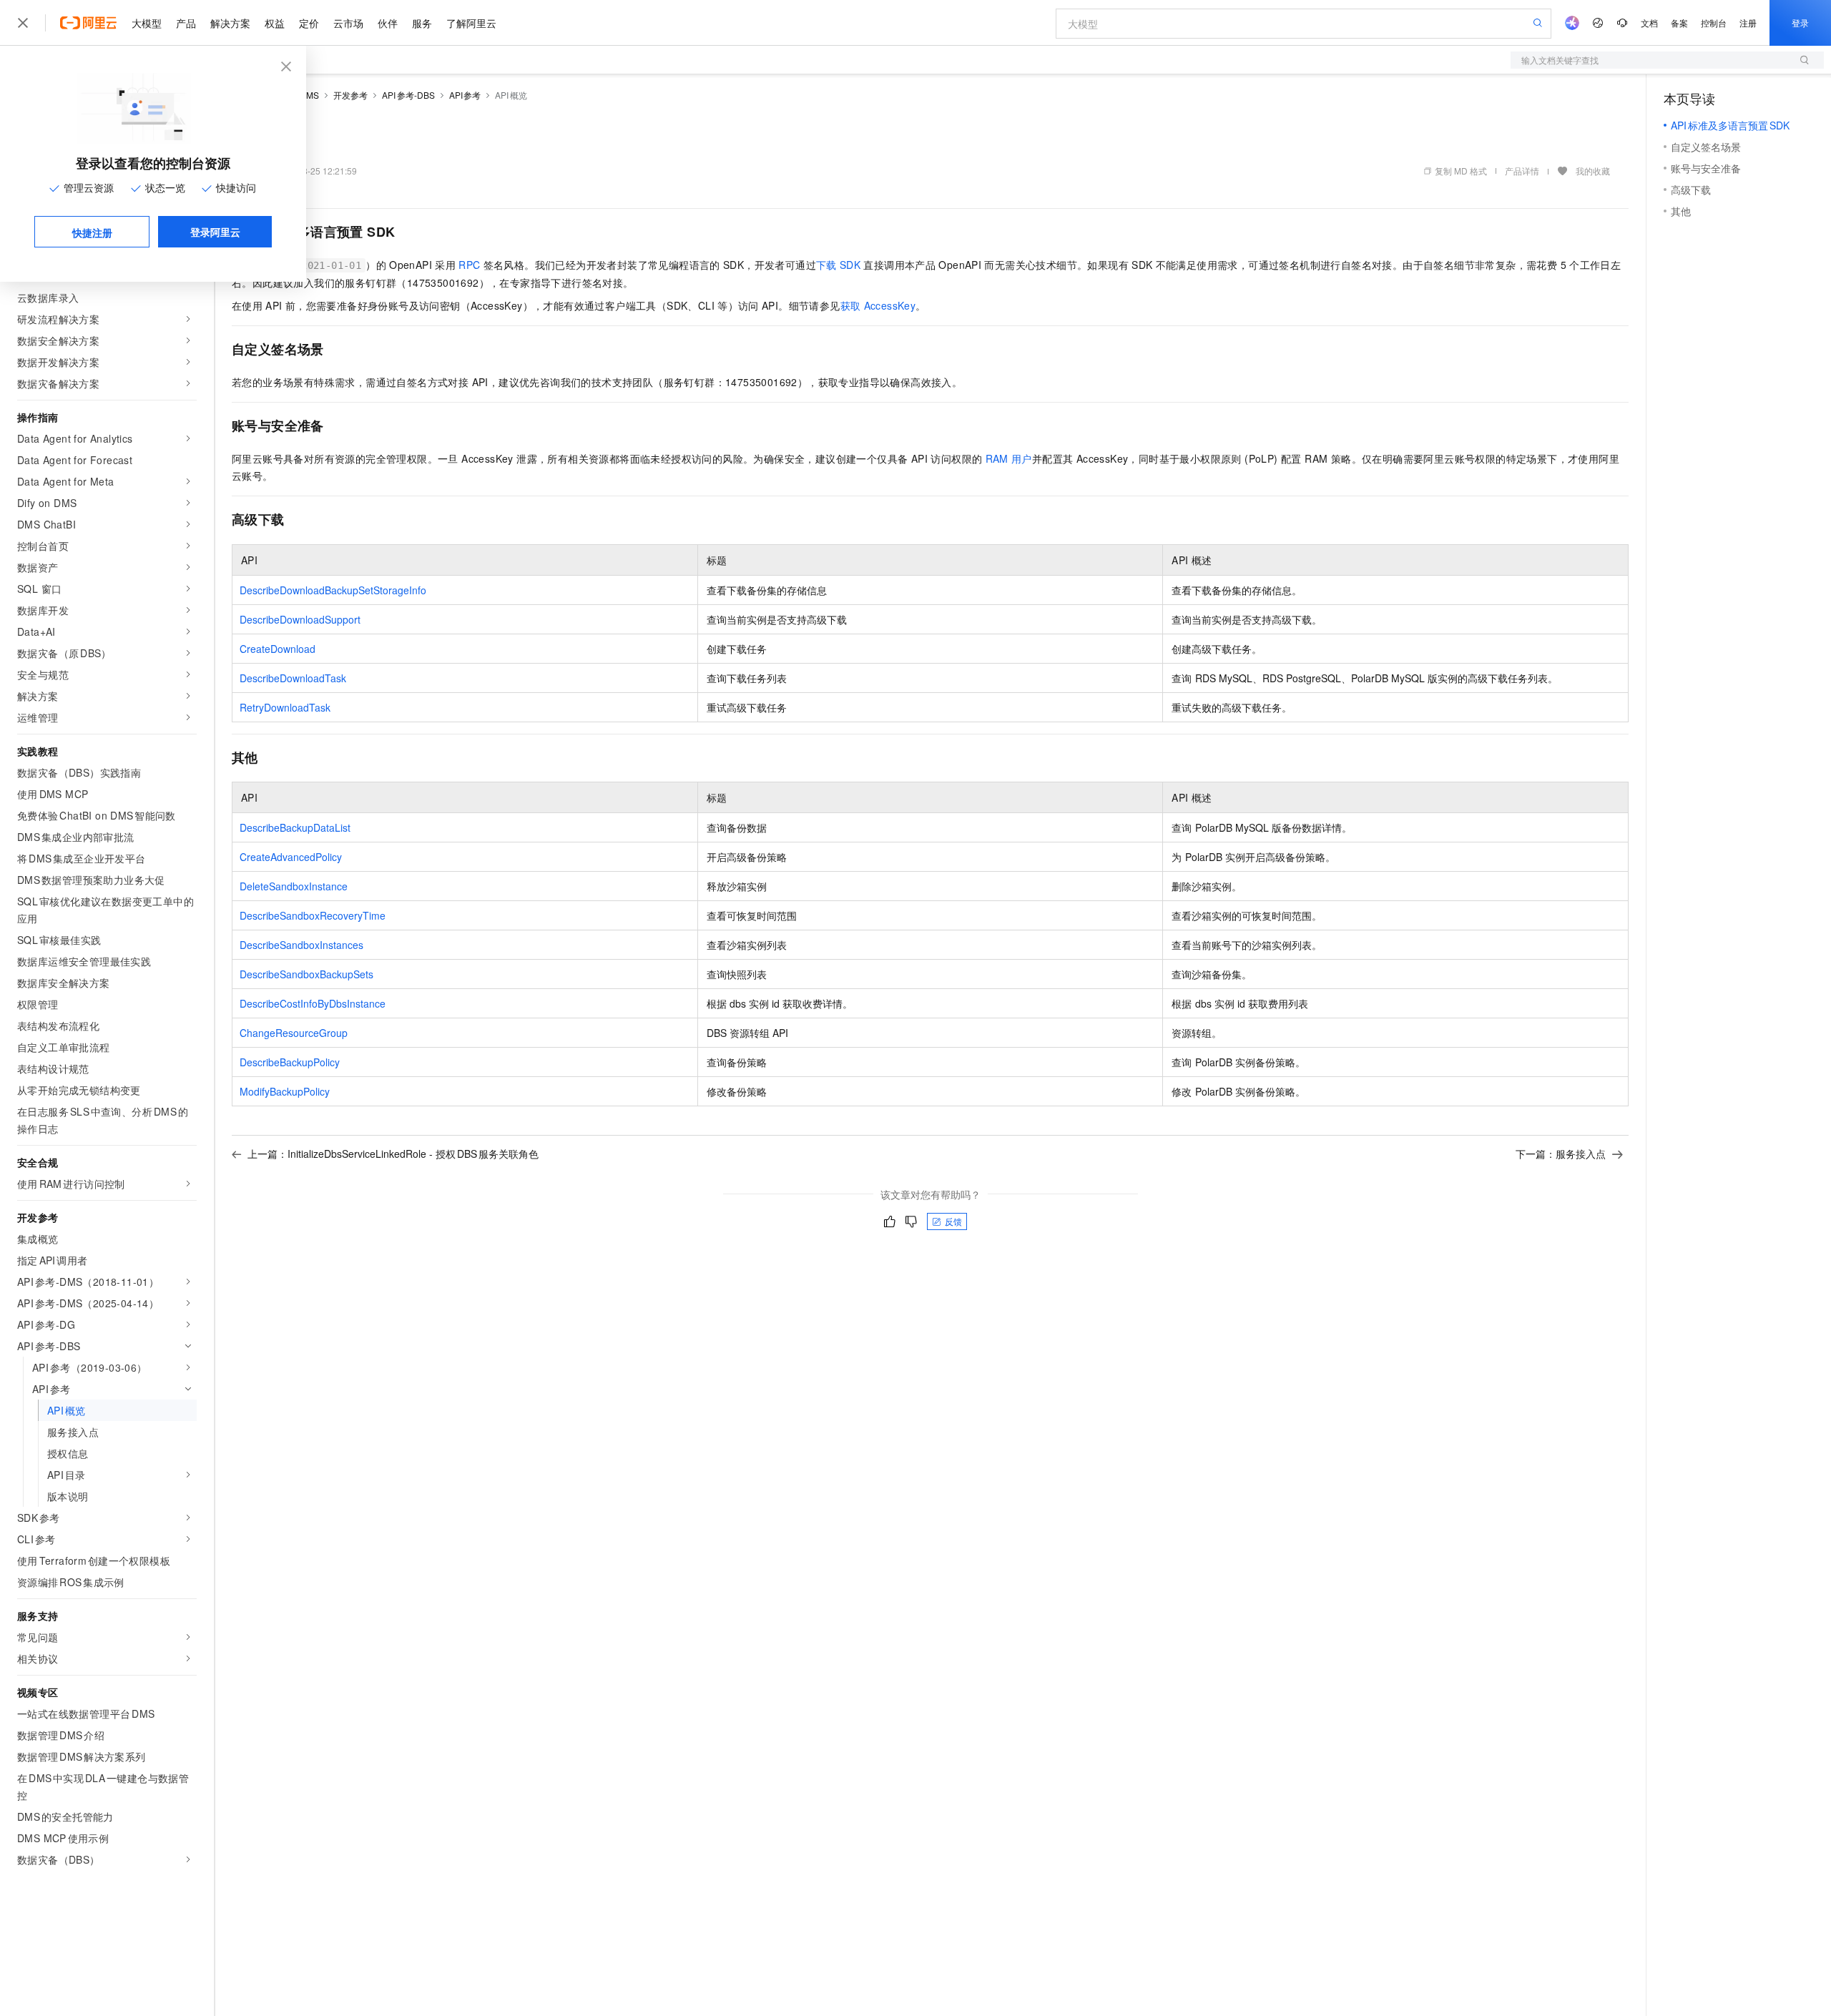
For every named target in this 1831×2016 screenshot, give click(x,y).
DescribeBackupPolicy (290, 1062)
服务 (422, 23)
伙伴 (388, 23)
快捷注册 (92, 232)
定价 (309, 23)
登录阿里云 (215, 232)
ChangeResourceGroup (294, 1033)
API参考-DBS (408, 95)
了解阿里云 (471, 23)
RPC (469, 265)
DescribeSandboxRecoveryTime (313, 915)
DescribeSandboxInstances (301, 945)
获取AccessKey (878, 305)
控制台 (1714, 23)
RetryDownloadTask (285, 707)
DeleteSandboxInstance (294, 886)
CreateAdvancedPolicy (291, 857)
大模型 (147, 23)
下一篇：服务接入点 (1561, 1154)
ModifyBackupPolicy (285, 1091)
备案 (1679, 23)
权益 (275, 23)
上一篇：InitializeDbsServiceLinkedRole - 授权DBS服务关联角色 (393, 1154)
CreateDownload (278, 649)
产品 (186, 23)
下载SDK (838, 265)
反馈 (953, 1221)
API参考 (465, 95)
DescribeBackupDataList (295, 827)
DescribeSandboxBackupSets (306, 974)
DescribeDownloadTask (293, 678)
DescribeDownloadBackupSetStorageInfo (333, 590)
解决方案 (230, 23)
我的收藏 (1593, 171)
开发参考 (350, 95)
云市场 (348, 23)
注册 (1748, 23)
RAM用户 (1009, 458)
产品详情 (1522, 171)
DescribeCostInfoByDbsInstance (313, 1003)
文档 (1649, 23)
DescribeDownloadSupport (300, 619)
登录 (1800, 23)
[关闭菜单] (23, 23)
